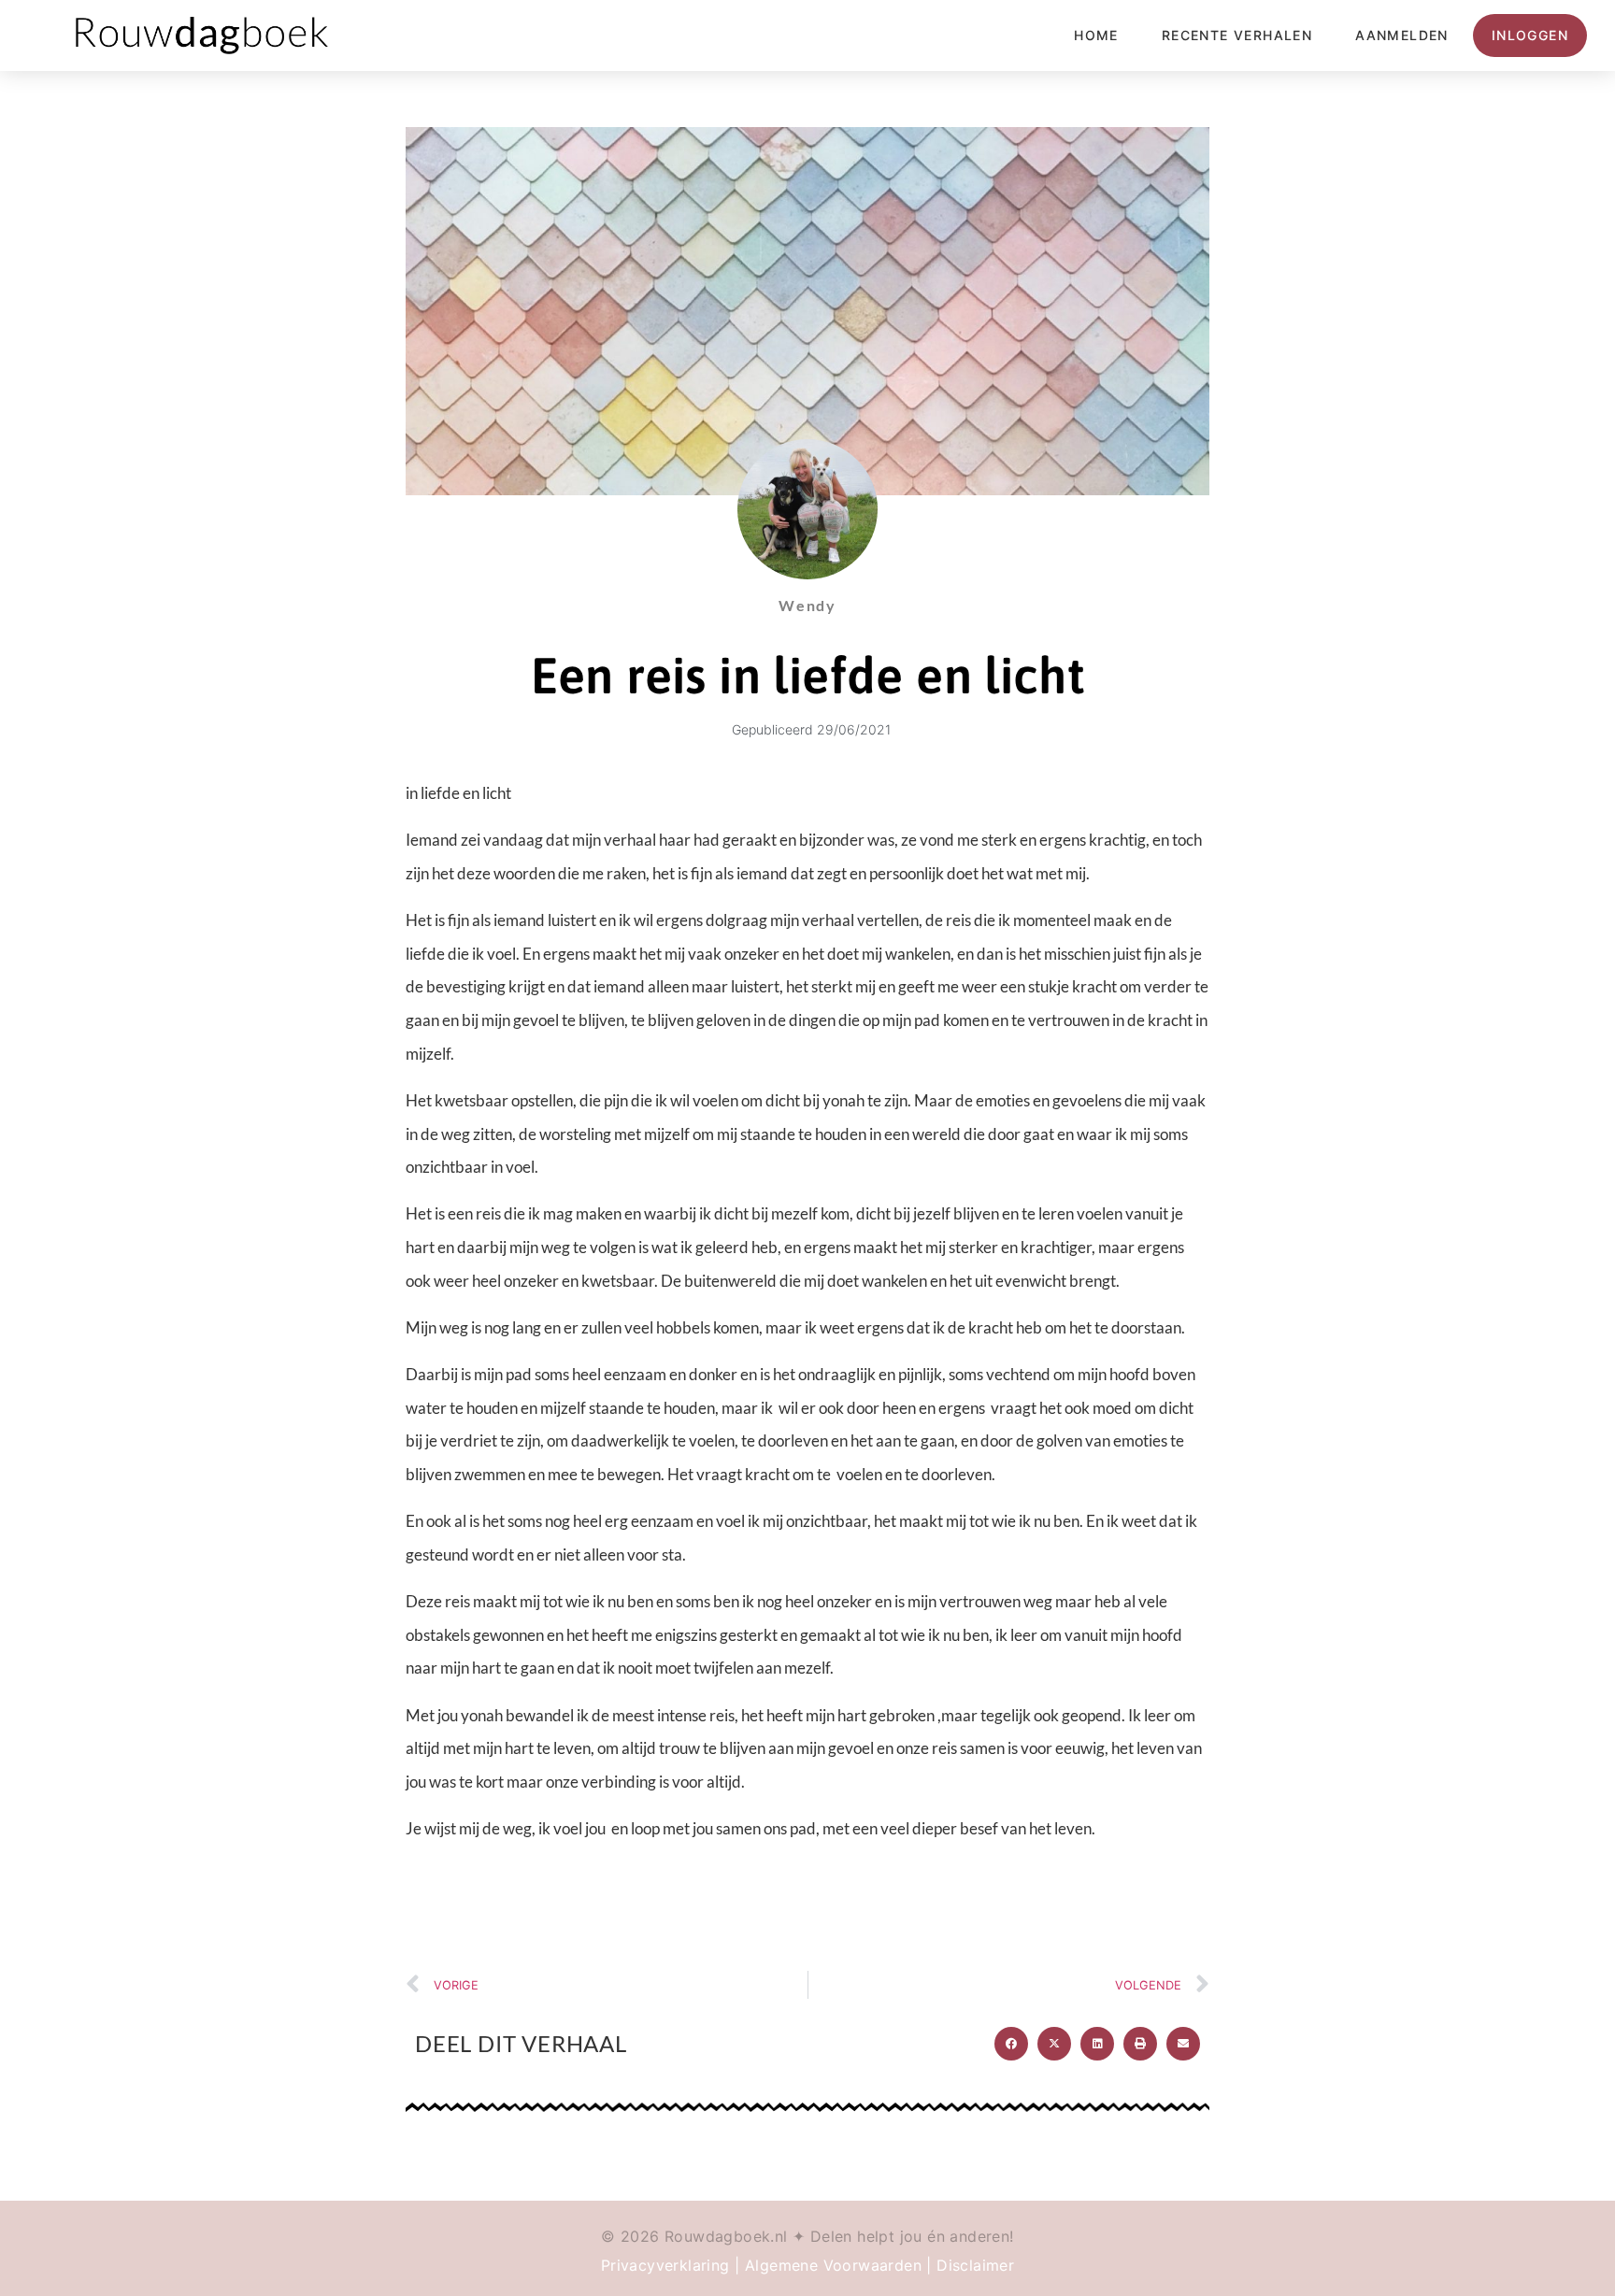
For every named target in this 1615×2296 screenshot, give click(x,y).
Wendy (807, 605)
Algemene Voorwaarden (833, 2265)
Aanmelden (1402, 35)
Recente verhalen (1237, 35)
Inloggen (1530, 35)
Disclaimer (975, 2265)
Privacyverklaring (665, 2265)
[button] (1011, 2044)
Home (1096, 35)
